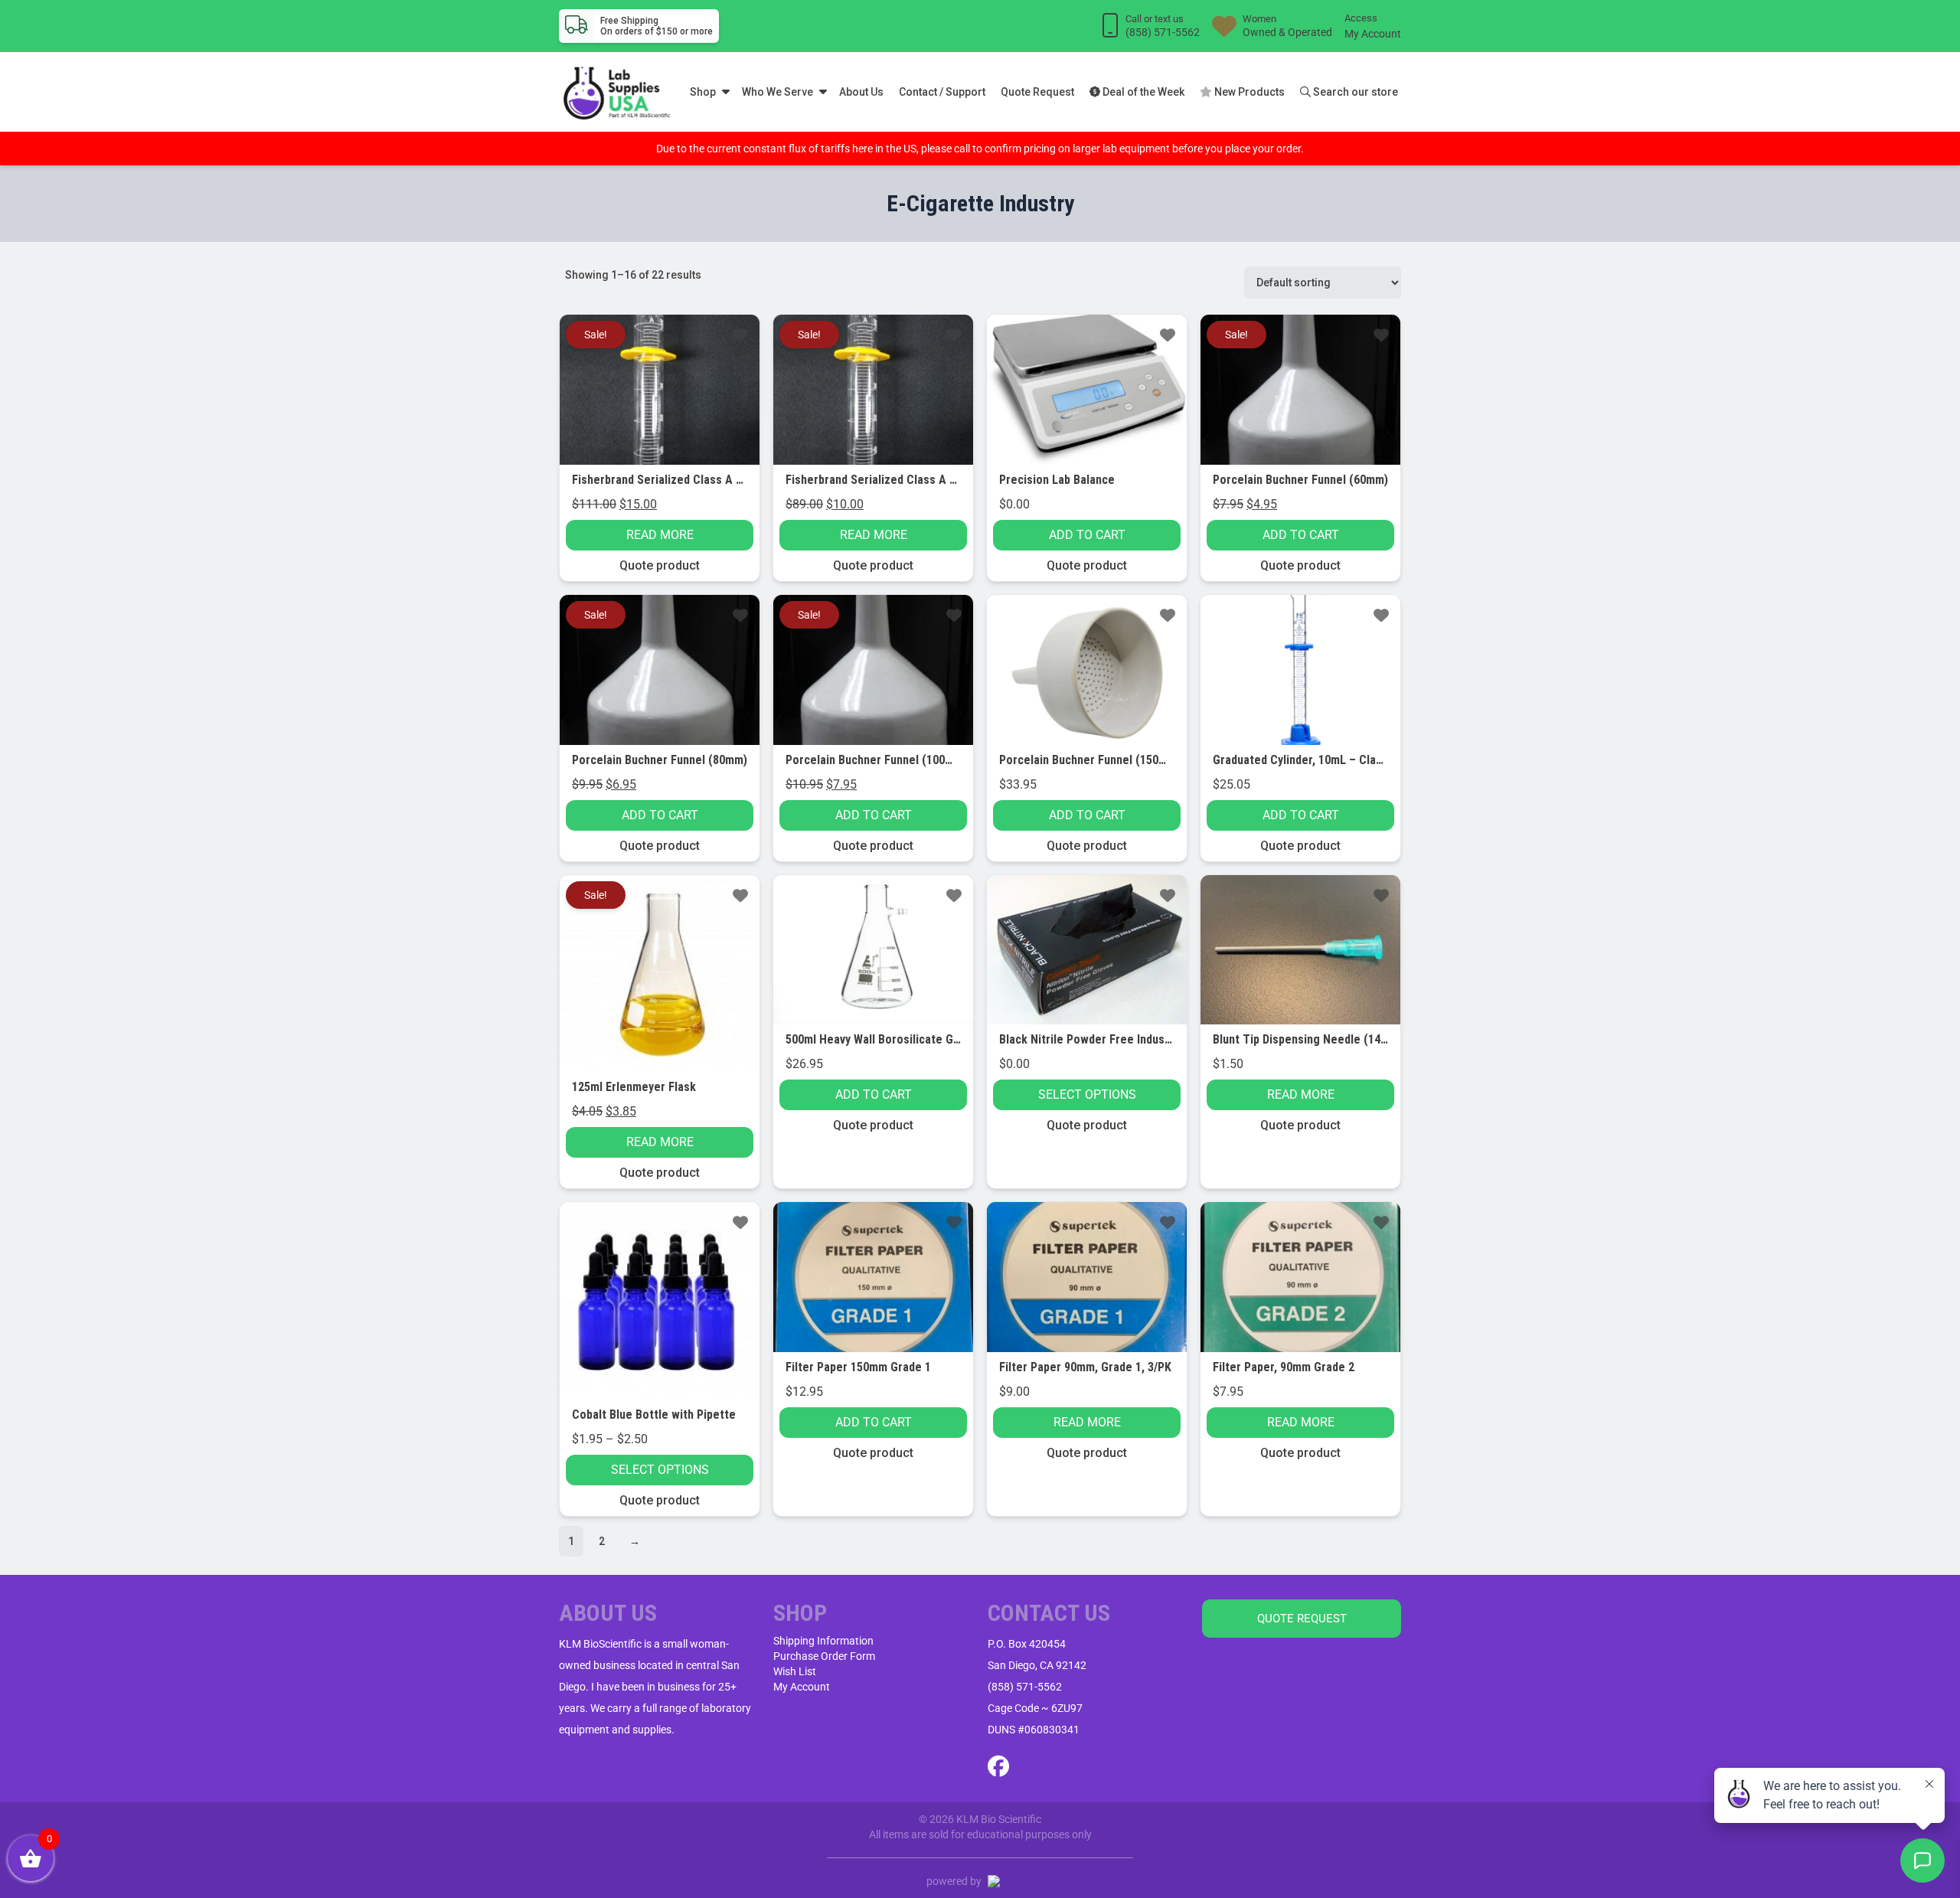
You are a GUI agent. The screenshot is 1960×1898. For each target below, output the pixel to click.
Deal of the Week (1142, 92)
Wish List (795, 1671)
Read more (660, 535)
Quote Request (1037, 92)
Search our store (1354, 92)
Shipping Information (823, 1641)
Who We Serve (777, 92)
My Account (1373, 34)
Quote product (660, 565)
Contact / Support (942, 92)
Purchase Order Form (824, 1656)
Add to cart (1087, 535)
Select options (1087, 1094)
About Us (861, 92)
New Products (1248, 92)
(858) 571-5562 (1025, 1687)
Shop (703, 92)
